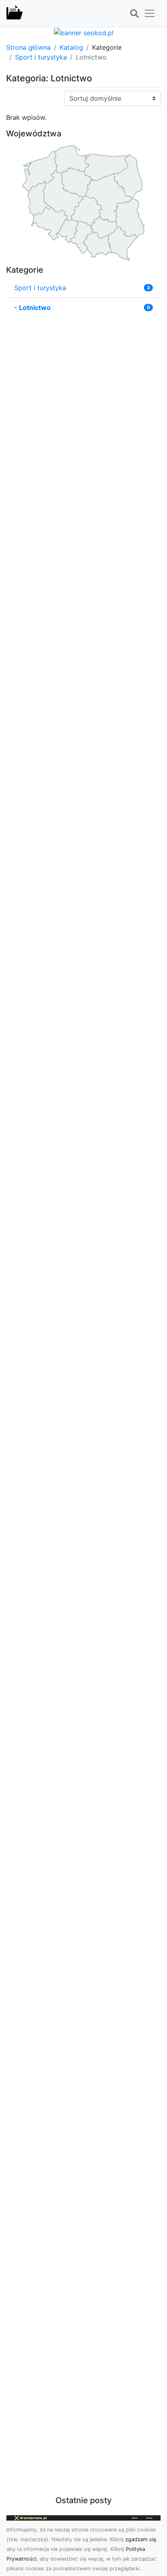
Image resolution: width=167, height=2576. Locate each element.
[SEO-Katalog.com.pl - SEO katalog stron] (15, 13)
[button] (134, 14)
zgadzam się (141, 2539)
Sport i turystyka (41, 57)
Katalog (71, 47)
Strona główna (28, 47)
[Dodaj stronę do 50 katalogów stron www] (84, 32)
